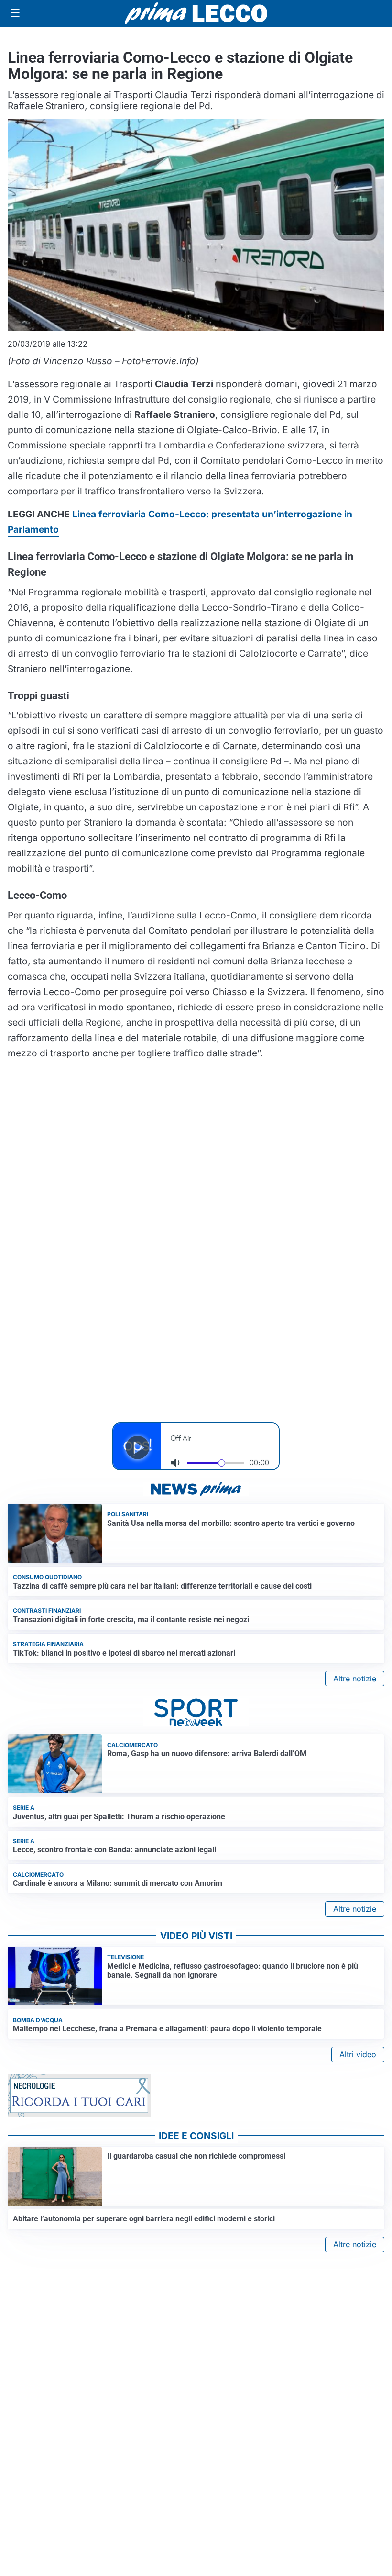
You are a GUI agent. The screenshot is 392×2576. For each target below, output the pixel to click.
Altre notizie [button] (355, 1679)
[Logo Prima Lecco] (196, 13)
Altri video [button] (358, 2054)
